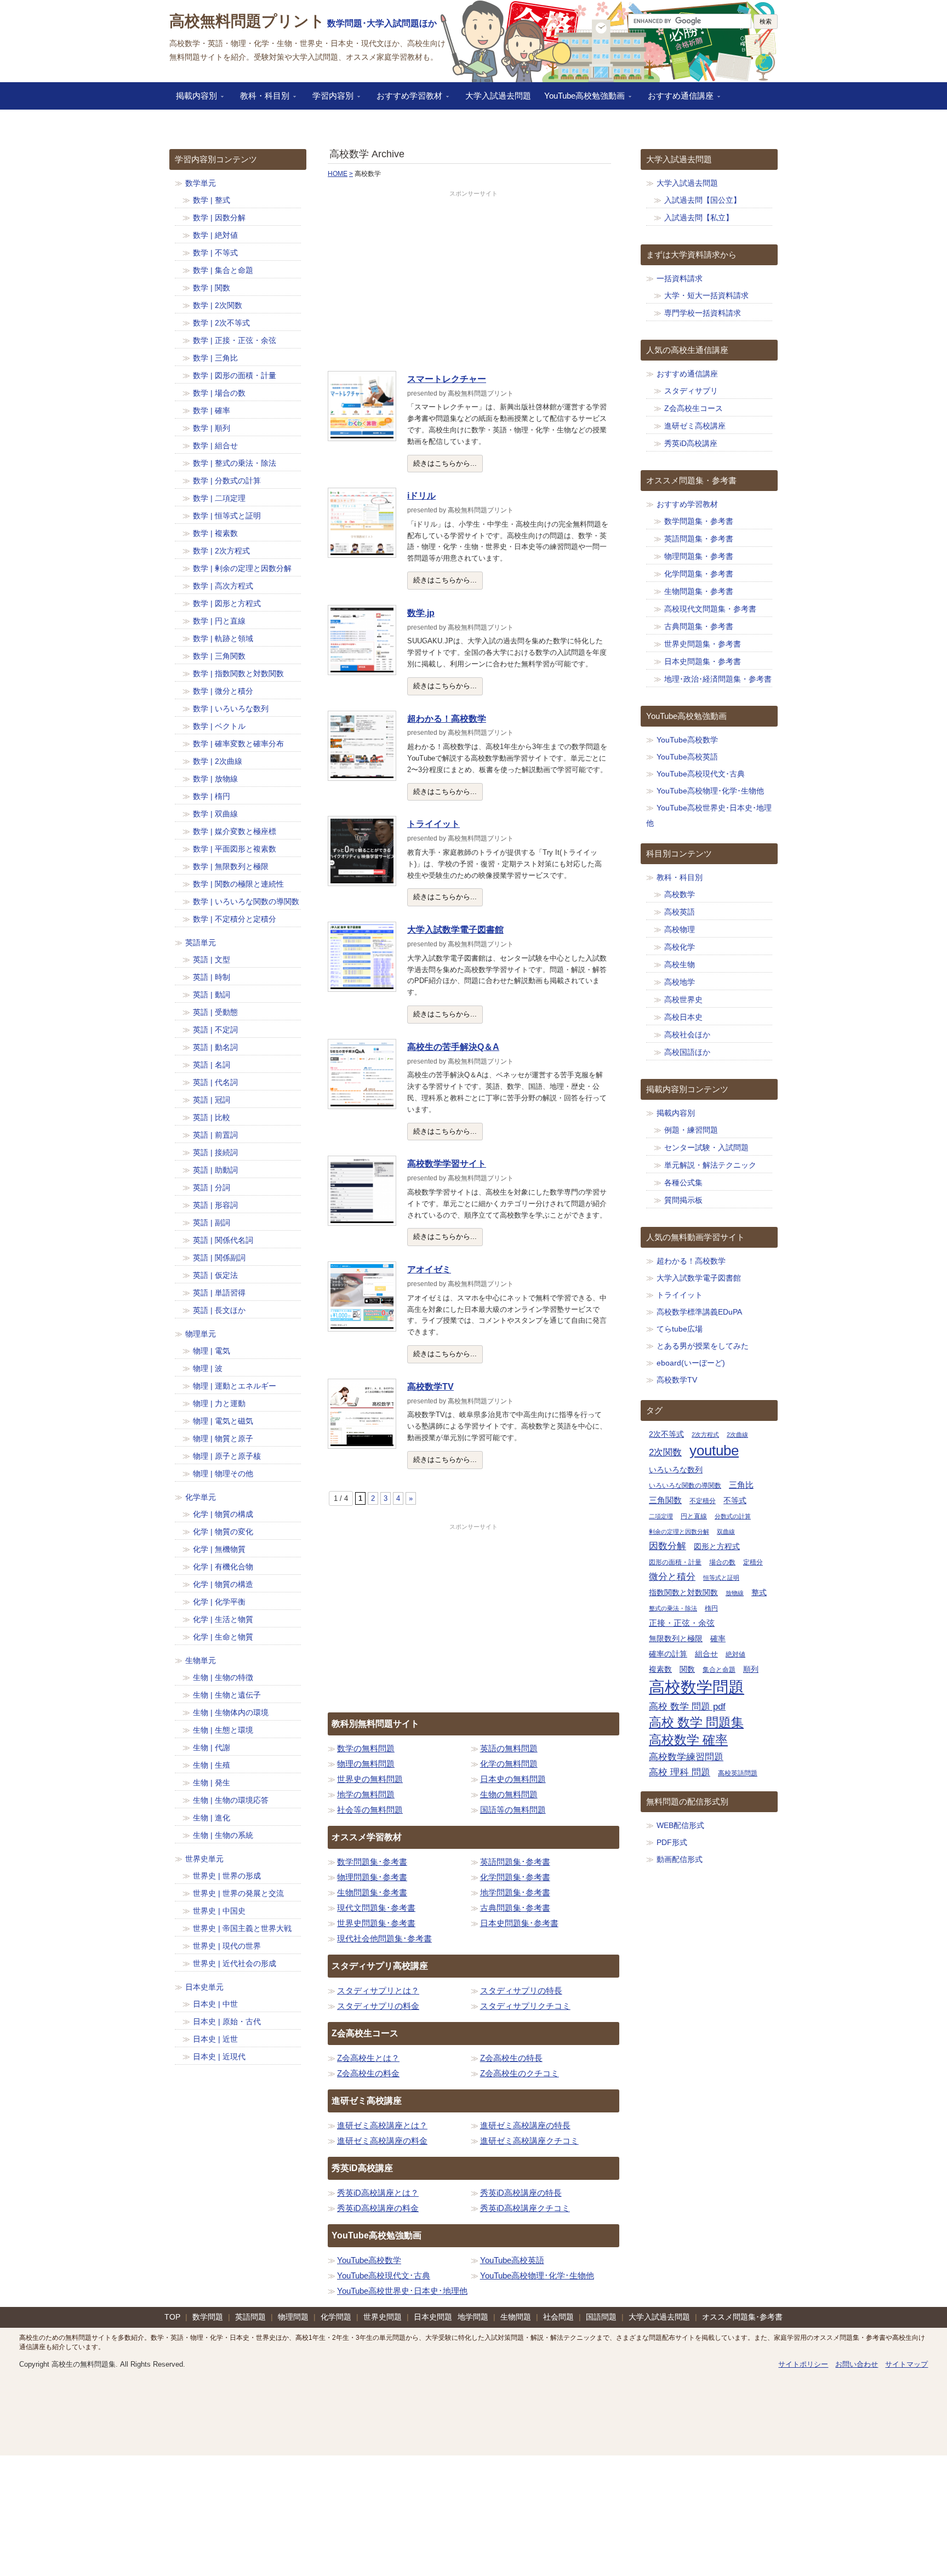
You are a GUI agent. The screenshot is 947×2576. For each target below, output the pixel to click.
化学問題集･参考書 (515, 1877)
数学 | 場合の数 (219, 393)
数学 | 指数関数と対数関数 (238, 673)
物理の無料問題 (366, 1764)
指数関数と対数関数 (683, 1593)
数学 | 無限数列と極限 (231, 866)
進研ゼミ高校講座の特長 (525, 2125)
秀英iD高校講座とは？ (378, 2193)
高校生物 (680, 964)
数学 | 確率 (212, 410)
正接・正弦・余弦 (682, 1623)
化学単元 (201, 1497)
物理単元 (201, 1334)
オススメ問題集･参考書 (742, 2317)
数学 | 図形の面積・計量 (235, 375)
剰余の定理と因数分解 (679, 1532)
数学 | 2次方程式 (221, 551)
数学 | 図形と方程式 (227, 603)
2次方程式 (705, 1435)
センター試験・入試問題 (706, 1147)
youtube (714, 1450)
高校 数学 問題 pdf (687, 1707)
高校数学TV (430, 1387)
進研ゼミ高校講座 (695, 426)
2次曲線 (737, 1435)
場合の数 (722, 1562)
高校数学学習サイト (447, 1164)
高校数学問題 (697, 1687)
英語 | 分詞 (212, 1187)
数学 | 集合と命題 (223, 270)
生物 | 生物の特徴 (223, 1677)
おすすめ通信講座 (677, 99)
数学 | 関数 (212, 288)
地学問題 (473, 2317)
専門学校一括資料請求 (703, 313)
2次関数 (665, 1452)
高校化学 (680, 947)
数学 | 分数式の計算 (227, 481)
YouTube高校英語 (512, 2260)
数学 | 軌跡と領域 (223, 638)
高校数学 (680, 894)
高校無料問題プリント (247, 21)
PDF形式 (672, 1842)
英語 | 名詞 (212, 1065)
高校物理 (680, 929)
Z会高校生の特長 (511, 2058)
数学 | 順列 (212, 428)
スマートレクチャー (447, 379)
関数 (687, 1669)
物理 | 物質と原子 (223, 1438)
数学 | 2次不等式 (221, 323)
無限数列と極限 (676, 1639)
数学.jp (421, 613)
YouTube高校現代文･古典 (384, 2275)
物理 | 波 (208, 1368)
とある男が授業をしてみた (703, 1346)
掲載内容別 (193, 99)
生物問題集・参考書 (699, 591)
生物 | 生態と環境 (223, 1730)
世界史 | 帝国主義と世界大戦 (242, 1928)
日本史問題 (433, 2317)
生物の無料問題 (509, 1794)
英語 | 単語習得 (219, 1293)
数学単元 (201, 183)
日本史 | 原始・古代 (227, 2021)
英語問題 (250, 2317)
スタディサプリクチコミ (525, 2006)
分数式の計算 (733, 1516)
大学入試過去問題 (498, 96)
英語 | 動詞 (212, 995)
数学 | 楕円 (212, 796)
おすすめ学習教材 (406, 99)
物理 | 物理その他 (223, 1473)
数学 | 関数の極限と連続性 (238, 884)
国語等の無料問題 (513, 1810)
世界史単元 (204, 1859)
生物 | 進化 (212, 1818)
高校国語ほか (687, 1052)
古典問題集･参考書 (515, 1908)
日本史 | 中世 (215, 2004)
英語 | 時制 (212, 977)
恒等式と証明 (721, 1578)
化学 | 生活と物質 (223, 1619)
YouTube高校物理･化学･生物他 (537, 2275)
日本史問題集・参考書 (703, 661)
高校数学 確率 (688, 1740)
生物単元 (201, 1660)
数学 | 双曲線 (215, 814)
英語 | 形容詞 (215, 1205)
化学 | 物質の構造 (223, 1584)
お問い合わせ (857, 2364)
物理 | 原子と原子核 (227, 1456)
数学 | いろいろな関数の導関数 (246, 901)
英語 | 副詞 (212, 1223)
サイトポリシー (803, 2364)
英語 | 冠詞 (212, 1100)
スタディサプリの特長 (521, 1990)
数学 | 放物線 (215, 779)
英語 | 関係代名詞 (223, 1240)
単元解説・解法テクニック (710, 1165)
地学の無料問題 (366, 1794)
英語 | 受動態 (215, 1012)
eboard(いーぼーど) (691, 1363)
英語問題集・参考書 (699, 539)
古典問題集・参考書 (699, 626)
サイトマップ (906, 2364)
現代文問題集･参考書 (376, 1908)
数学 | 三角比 (215, 358)
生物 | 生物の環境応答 (231, 1800)
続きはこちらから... (445, 463)
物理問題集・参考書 (699, 556)
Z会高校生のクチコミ (520, 2073)
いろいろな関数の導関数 (685, 1486)
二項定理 (661, 1516)
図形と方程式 (717, 1547)
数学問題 (208, 2317)
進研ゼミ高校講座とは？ (382, 2125)
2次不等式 (666, 1434)
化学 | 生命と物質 (223, 1637)
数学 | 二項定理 (219, 498)
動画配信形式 (680, 1859)
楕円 (711, 1608)
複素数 (660, 1669)
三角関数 (665, 1500)
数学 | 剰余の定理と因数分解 (242, 568)
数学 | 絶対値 (215, 235)
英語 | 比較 (212, 1117)
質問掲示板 (683, 1200)
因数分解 (668, 1546)
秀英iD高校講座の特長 (521, 2193)
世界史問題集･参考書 (376, 1923)
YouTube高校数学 (369, 2260)
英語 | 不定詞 (215, 1030)
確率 (718, 1639)
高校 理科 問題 (680, 1772)
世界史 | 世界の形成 (227, 1876)
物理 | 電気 (212, 1351)
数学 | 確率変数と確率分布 (238, 744)
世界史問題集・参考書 (703, 644)
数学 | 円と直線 (219, 621)
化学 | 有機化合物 (223, 1567)
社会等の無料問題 (370, 1810)
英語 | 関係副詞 (219, 1258)
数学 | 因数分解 (219, 218)
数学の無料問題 (366, 1748)
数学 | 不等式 (215, 253)
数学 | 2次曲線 (218, 761)
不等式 (735, 1501)
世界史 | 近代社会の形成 (235, 1963)
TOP (172, 2317)
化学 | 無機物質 (219, 1549)
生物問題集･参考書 (372, 1892)
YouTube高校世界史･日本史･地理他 (402, 2291)
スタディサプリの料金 (378, 2006)
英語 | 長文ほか (219, 1310)
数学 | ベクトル (219, 726)
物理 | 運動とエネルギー (235, 1386)
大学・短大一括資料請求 (706, 295)
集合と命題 (719, 1670)
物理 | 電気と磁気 (223, 1421)
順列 (751, 1669)
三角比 (741, 1485)
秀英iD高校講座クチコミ (525, 2208)
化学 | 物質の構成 (223, 1514)
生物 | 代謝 (212, 1747)
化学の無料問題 (509, 1764)
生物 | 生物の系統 (223, 1835)
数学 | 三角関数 (219, 656)
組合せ (706, 1654)
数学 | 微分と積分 (223, 691)
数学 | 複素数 (215, 533)
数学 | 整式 (212, 200)
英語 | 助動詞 (215, 1170)
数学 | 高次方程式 (223, 586)
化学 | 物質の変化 (223, 1532)
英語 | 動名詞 (215, 1047)
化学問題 (336, 2317)
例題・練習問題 (691, 1130)
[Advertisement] (473, 281)
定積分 (753, 1562)
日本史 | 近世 (215, 2039)
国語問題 (601, 2317)
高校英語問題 (738, 1773)
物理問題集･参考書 (372, 1877)
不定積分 (703, 1501)
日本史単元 (204, 1987)
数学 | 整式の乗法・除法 (235, 463)
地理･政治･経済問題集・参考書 (718, 679)
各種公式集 (683, 1183)
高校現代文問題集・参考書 (710, 609)
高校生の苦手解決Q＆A (453, 1047)
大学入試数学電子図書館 (455, 930)
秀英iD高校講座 (691, 443)
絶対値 (735, 1654)
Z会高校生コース (694, 408)
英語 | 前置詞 (215, 1135)
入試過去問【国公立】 (703, 200)
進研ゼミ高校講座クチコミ (529, 2141)
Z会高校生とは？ (368, 2058)
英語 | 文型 (212, 959)
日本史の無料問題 (513, 1779)
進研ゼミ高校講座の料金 (382, 2141)
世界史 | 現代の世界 (227, 1946)
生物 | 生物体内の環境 (231, 1712)
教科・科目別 (261, 99)
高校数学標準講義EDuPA (699, 1312)
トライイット (433, 824)
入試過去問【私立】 (699, 218)
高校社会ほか (687, 1035)
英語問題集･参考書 (515, 1862)
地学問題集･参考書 (515, 1892)
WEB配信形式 (680, 1825)
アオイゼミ (429, 1269)
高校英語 (680, 912)
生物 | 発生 (212, 1783)
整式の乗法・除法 (673, 1608)
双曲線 (726, 1532)
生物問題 (516, 2317)
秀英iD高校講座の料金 (378, 2208)
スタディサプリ (691, 391)
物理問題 (293, 2317)
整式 (759, 1593)
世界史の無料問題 (370, 1779)
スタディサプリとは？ (378, 1990)
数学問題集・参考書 (699, 521)
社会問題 (558, 2317)
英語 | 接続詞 (215, 1152)
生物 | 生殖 (212, 1765)
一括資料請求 (680, 278)
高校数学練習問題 (686, 1757)
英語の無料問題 (509, 1748)
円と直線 (694, 1516)
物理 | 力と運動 (219, 1403)
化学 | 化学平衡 (219, 1602)
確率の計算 (668, 1654)
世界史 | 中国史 (219, 1911)
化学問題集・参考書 (699, 574)
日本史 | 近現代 (219, 2057)
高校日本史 (683, 1017)
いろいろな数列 (676, 1470)
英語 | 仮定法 (215, 1275)
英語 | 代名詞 (215, 1082)
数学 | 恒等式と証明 (227, 516)
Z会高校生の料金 (368, 2073)
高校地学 (680, 982)
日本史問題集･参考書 (519, 1923)
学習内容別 (330, 99)
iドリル (421, 496)
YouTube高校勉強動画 (581, 99)
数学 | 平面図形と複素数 (235, 849)
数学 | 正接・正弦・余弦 (235, 340)
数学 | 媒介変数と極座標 (235, 831)
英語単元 (201, 943)
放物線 (735, 1593)
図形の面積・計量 (675, 1562)
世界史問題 (383, 2317)
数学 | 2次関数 (218, 305)
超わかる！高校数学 (447, 719)
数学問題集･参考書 (372, 1862)
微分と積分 (672, 1577)
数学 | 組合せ (215, 445)
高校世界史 (683, 999)
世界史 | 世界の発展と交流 (238, 1893)
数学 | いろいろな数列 (231, 709)
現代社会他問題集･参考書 (384, 1938)
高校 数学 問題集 (696, 1723)
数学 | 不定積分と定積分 (235, 919)
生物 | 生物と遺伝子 (227, 1695)
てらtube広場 (680, 1329)
